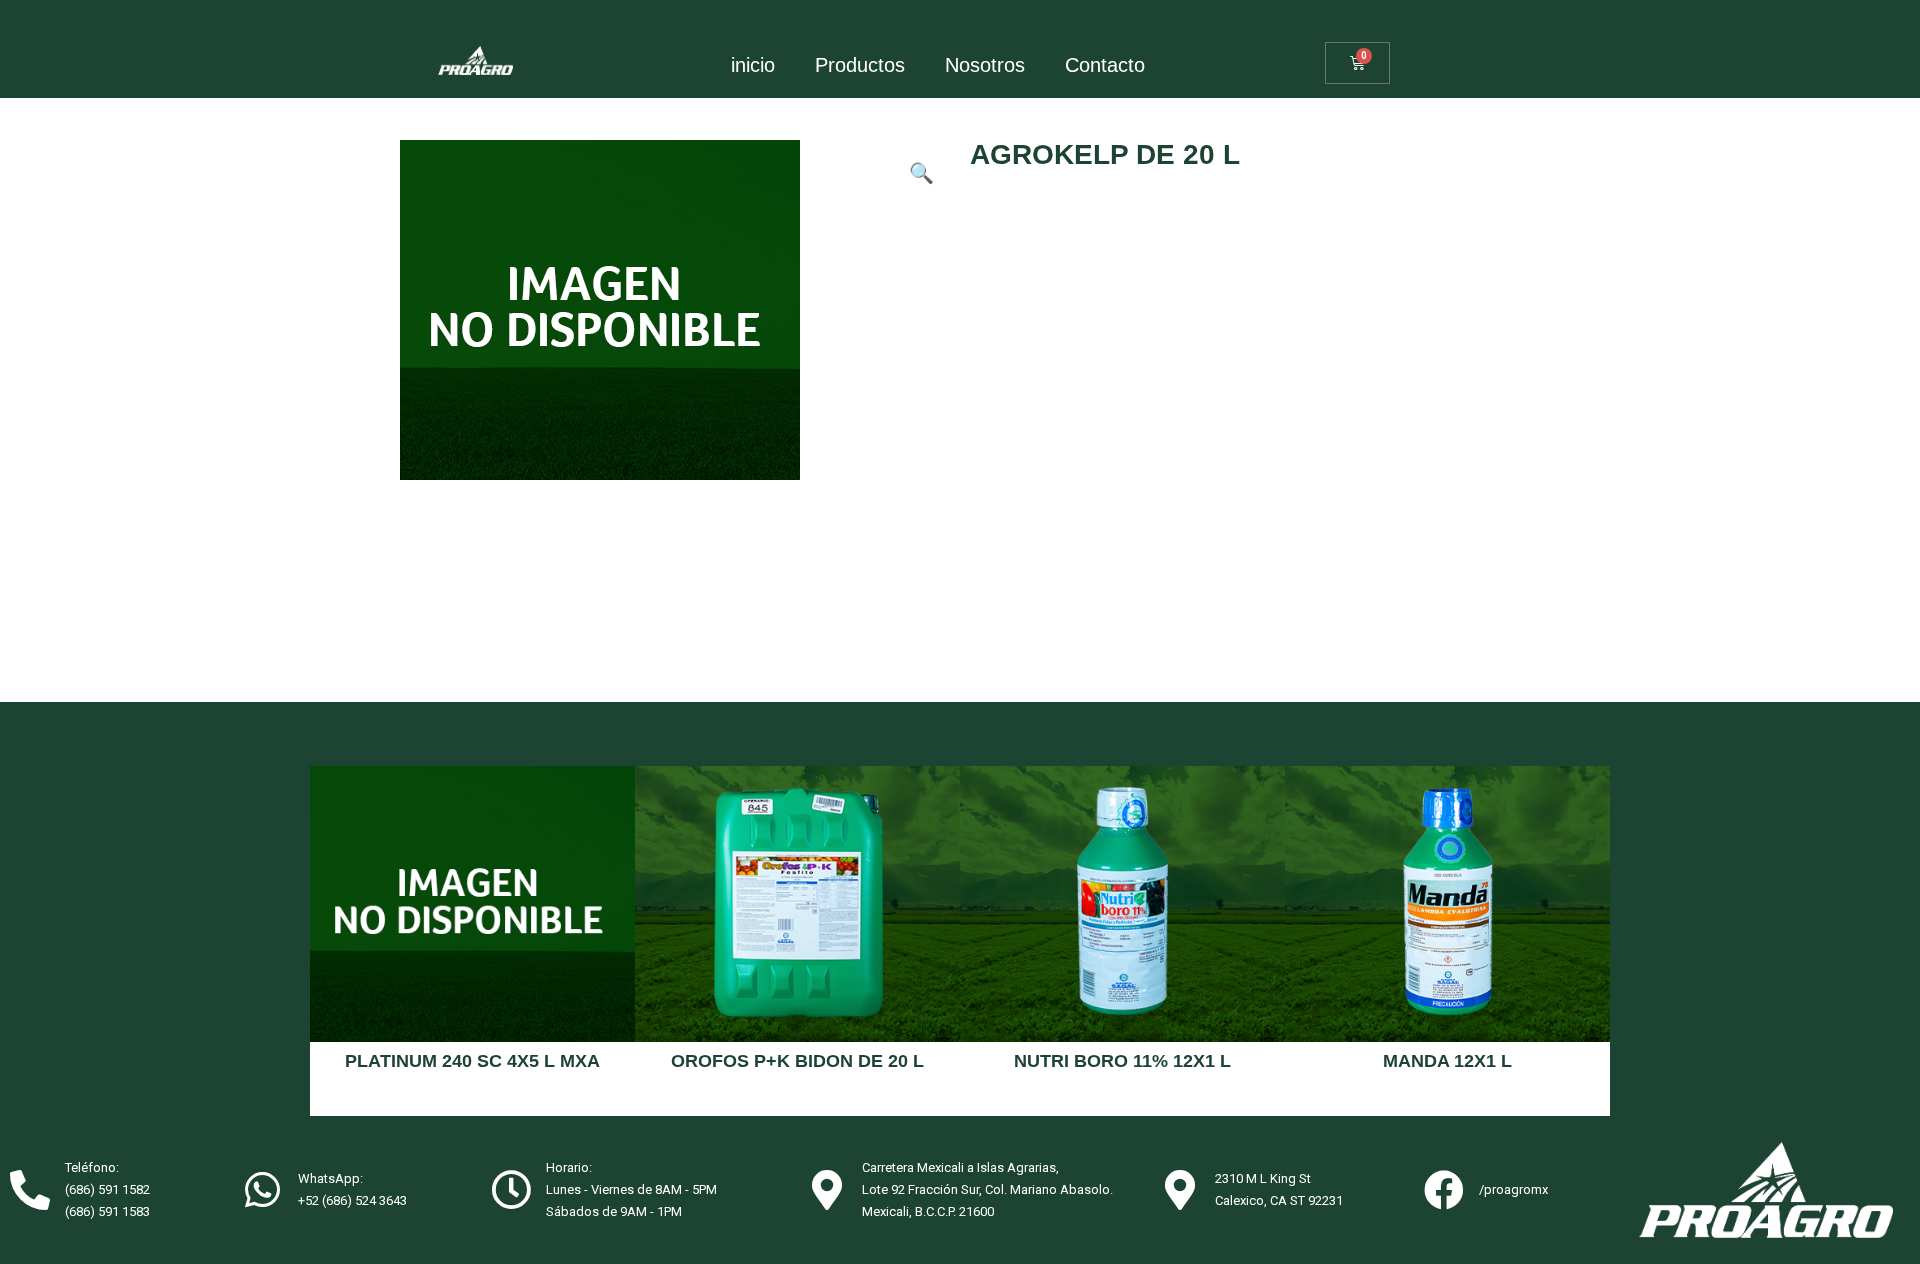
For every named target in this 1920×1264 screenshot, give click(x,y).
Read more (472, 1099)
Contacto (1105, 65)
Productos (860, 65)
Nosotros (985, 65)
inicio (753, 65)
